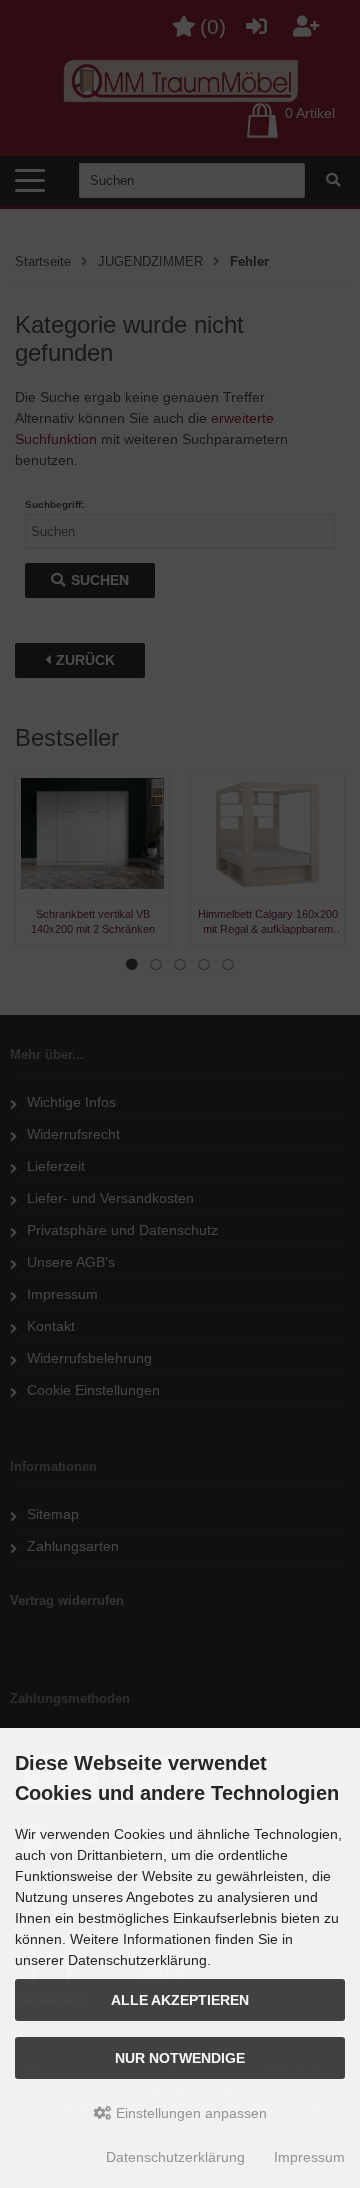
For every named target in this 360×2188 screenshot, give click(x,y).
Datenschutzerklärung (175, 2157)
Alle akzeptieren (180, 2000)
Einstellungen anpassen (189, 2113)
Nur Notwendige (180, 2058)
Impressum (309, 2157)
